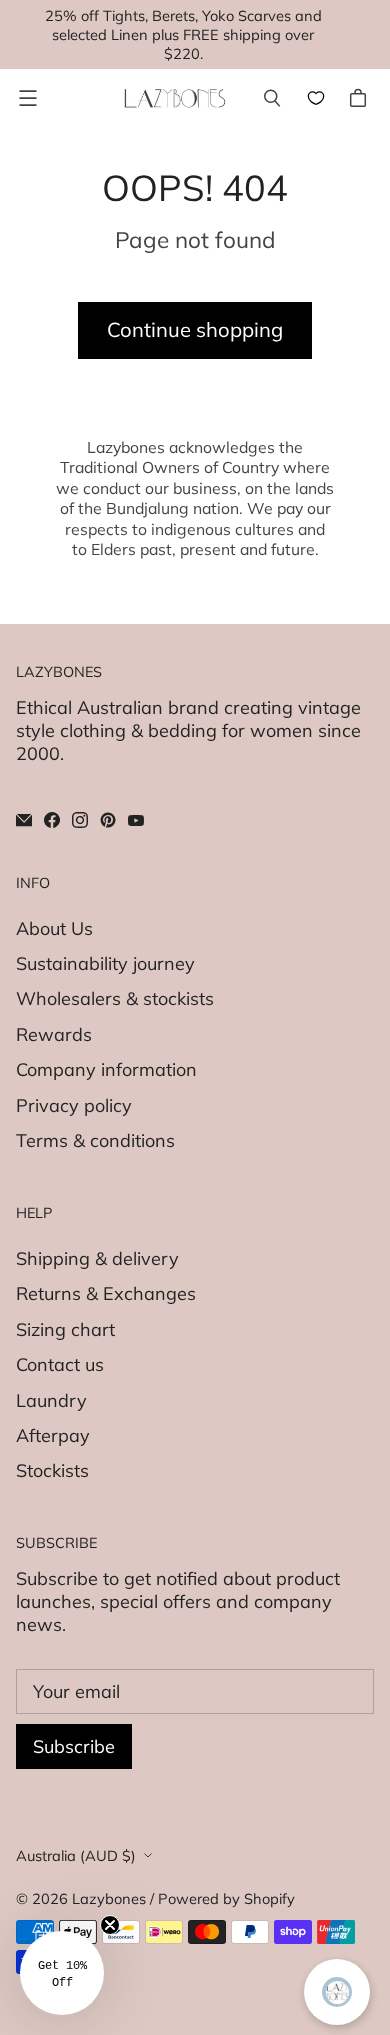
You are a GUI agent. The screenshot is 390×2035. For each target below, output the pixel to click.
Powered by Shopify (226, 1898)
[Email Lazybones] (24, 820)
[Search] (272, 98)
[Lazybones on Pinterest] (108, 820)
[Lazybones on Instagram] (80, 820)
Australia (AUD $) (76, 1855)
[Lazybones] (175, 98)
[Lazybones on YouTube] (136, 820)
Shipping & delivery (97, 1258)
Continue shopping (195, 329)
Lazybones (109, 1898)
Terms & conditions (95, 1140)
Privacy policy (74, 1105)
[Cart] (361, 98)
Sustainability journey (105, 963)
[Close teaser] (110, 1925)
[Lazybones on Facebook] (52, 820)
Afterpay (53, 1435)
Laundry (51, 1400)
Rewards (54, 1034)
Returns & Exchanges (106, 1293)
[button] (62, 1973)
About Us (54, 928)
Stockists (52, 1470)
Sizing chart (65, 1329)
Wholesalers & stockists (115, 998)
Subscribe (74, 1746)
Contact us (60, 1364)
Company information (106, 1069)
